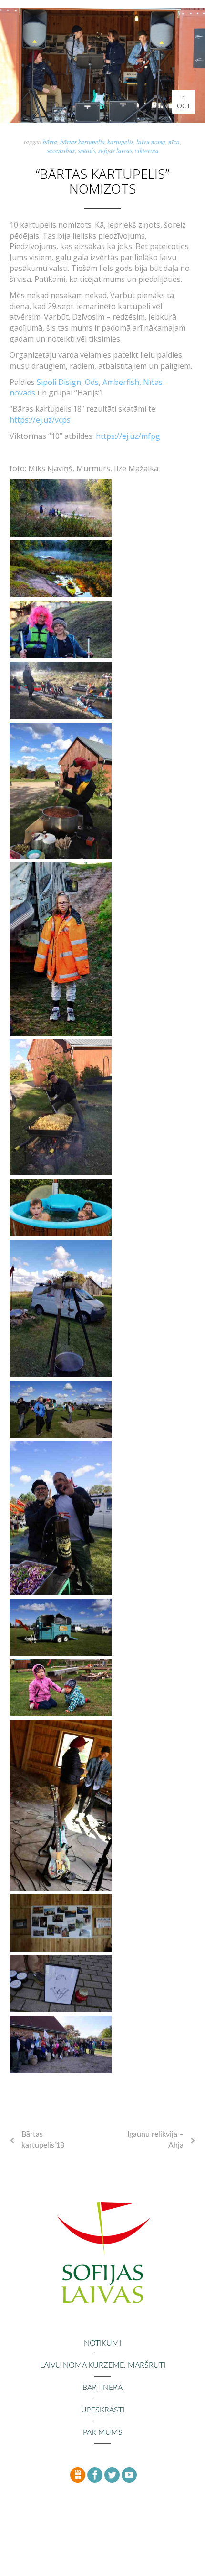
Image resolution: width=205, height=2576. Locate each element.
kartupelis (120, 142)
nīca (174, 142)
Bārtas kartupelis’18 (43, 2140)
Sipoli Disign (59, 382)
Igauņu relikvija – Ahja (155, 2140)
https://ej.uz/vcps (40, 420)
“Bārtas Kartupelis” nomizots (102, 181)
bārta (50, 142)
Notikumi (102, 2343)
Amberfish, (123, 382)
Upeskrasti (103, 2410)
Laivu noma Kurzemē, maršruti (103, 2365)
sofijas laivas (115, 150)
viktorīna (147, 150)
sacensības (61, 150)
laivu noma (151, 142)
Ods (92, 382)
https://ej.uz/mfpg (128, 436)
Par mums (103, 2432)
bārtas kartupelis (82, 142)
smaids (87, 150)
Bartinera (102, 2388)
